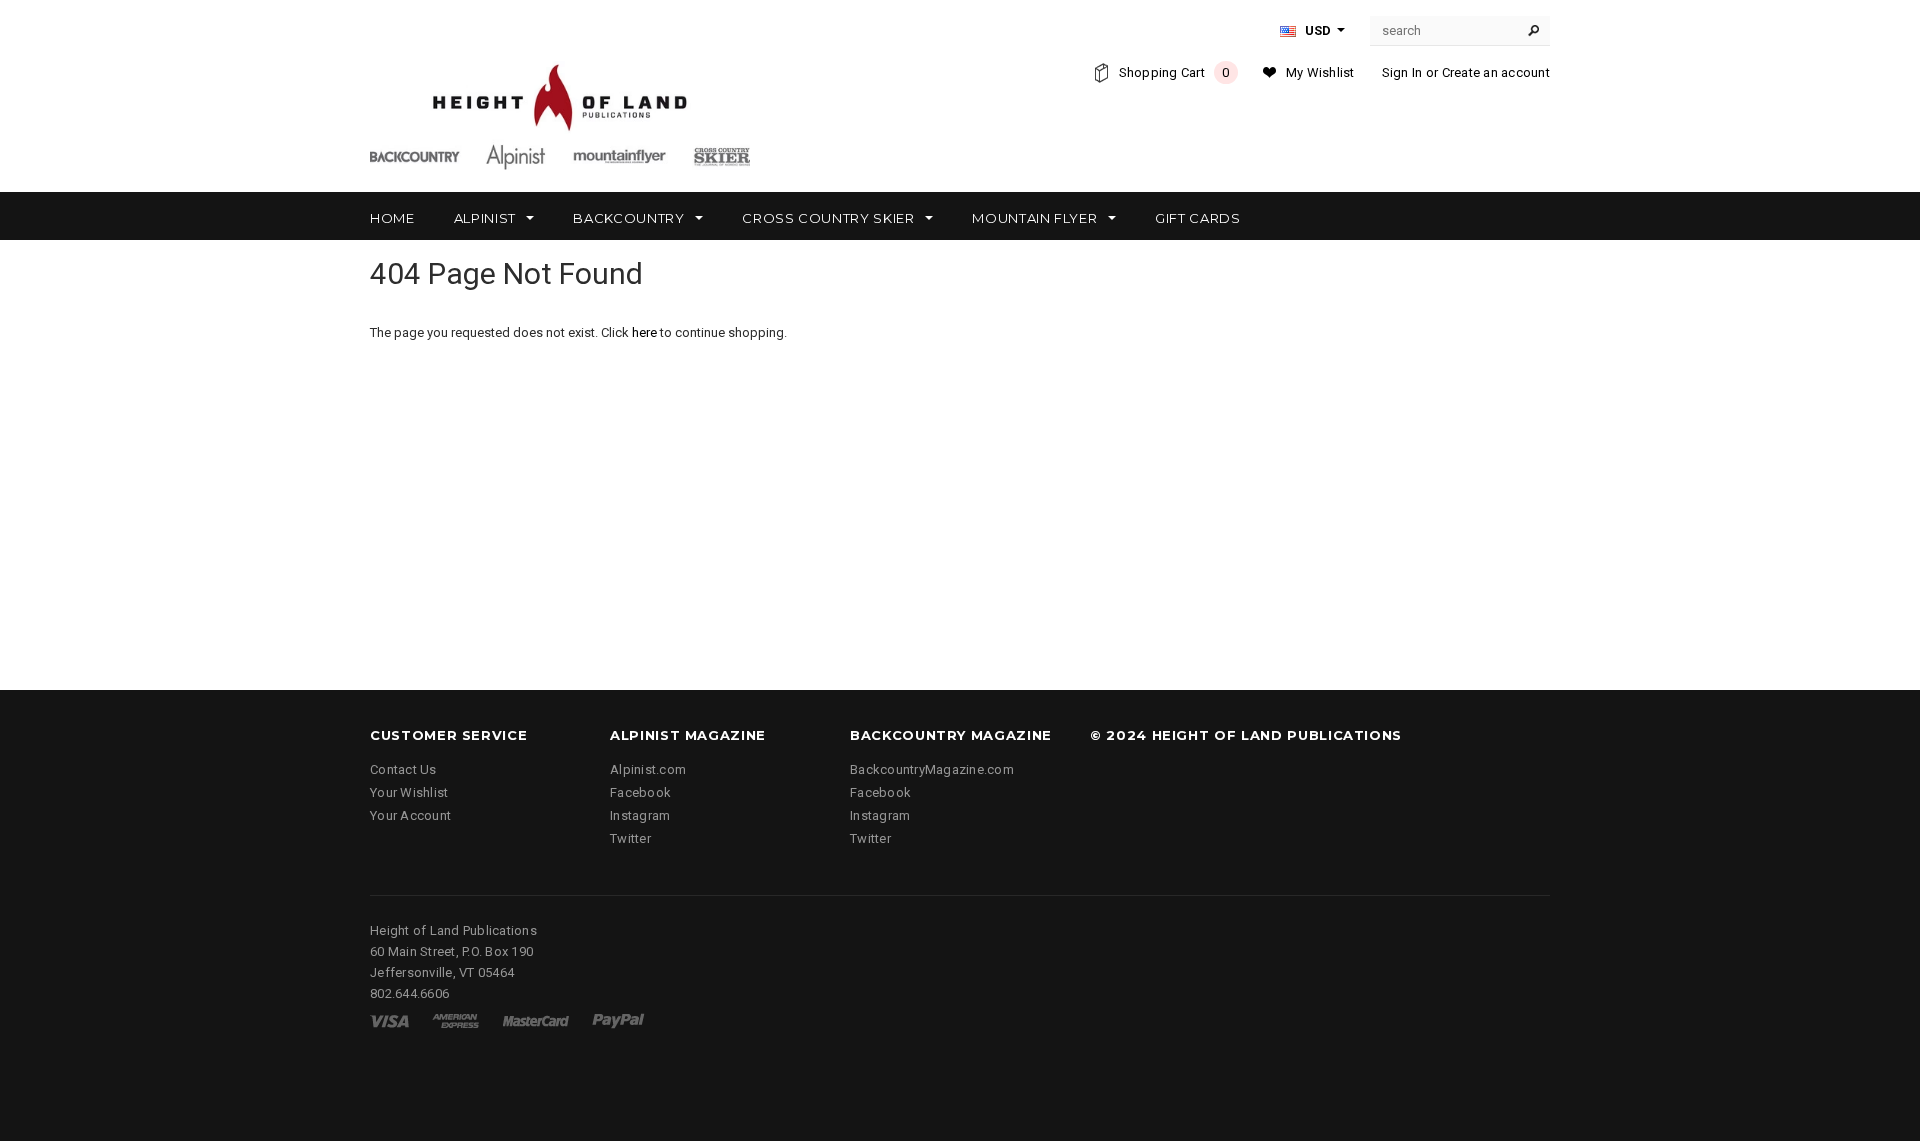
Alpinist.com (648, 769)
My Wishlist (1320, 72)
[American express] (455, 1020)
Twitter (630, 838)
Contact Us (403, 769)
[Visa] (389, 1020)
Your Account (410, 815)
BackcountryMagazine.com (932, 769)
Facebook (640, 792)
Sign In (1402, 72)
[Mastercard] (536, 1020)
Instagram (640, 815)
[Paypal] (618, 1020)
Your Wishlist (409, 792)
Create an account (1496, 72)
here (644, 332)
